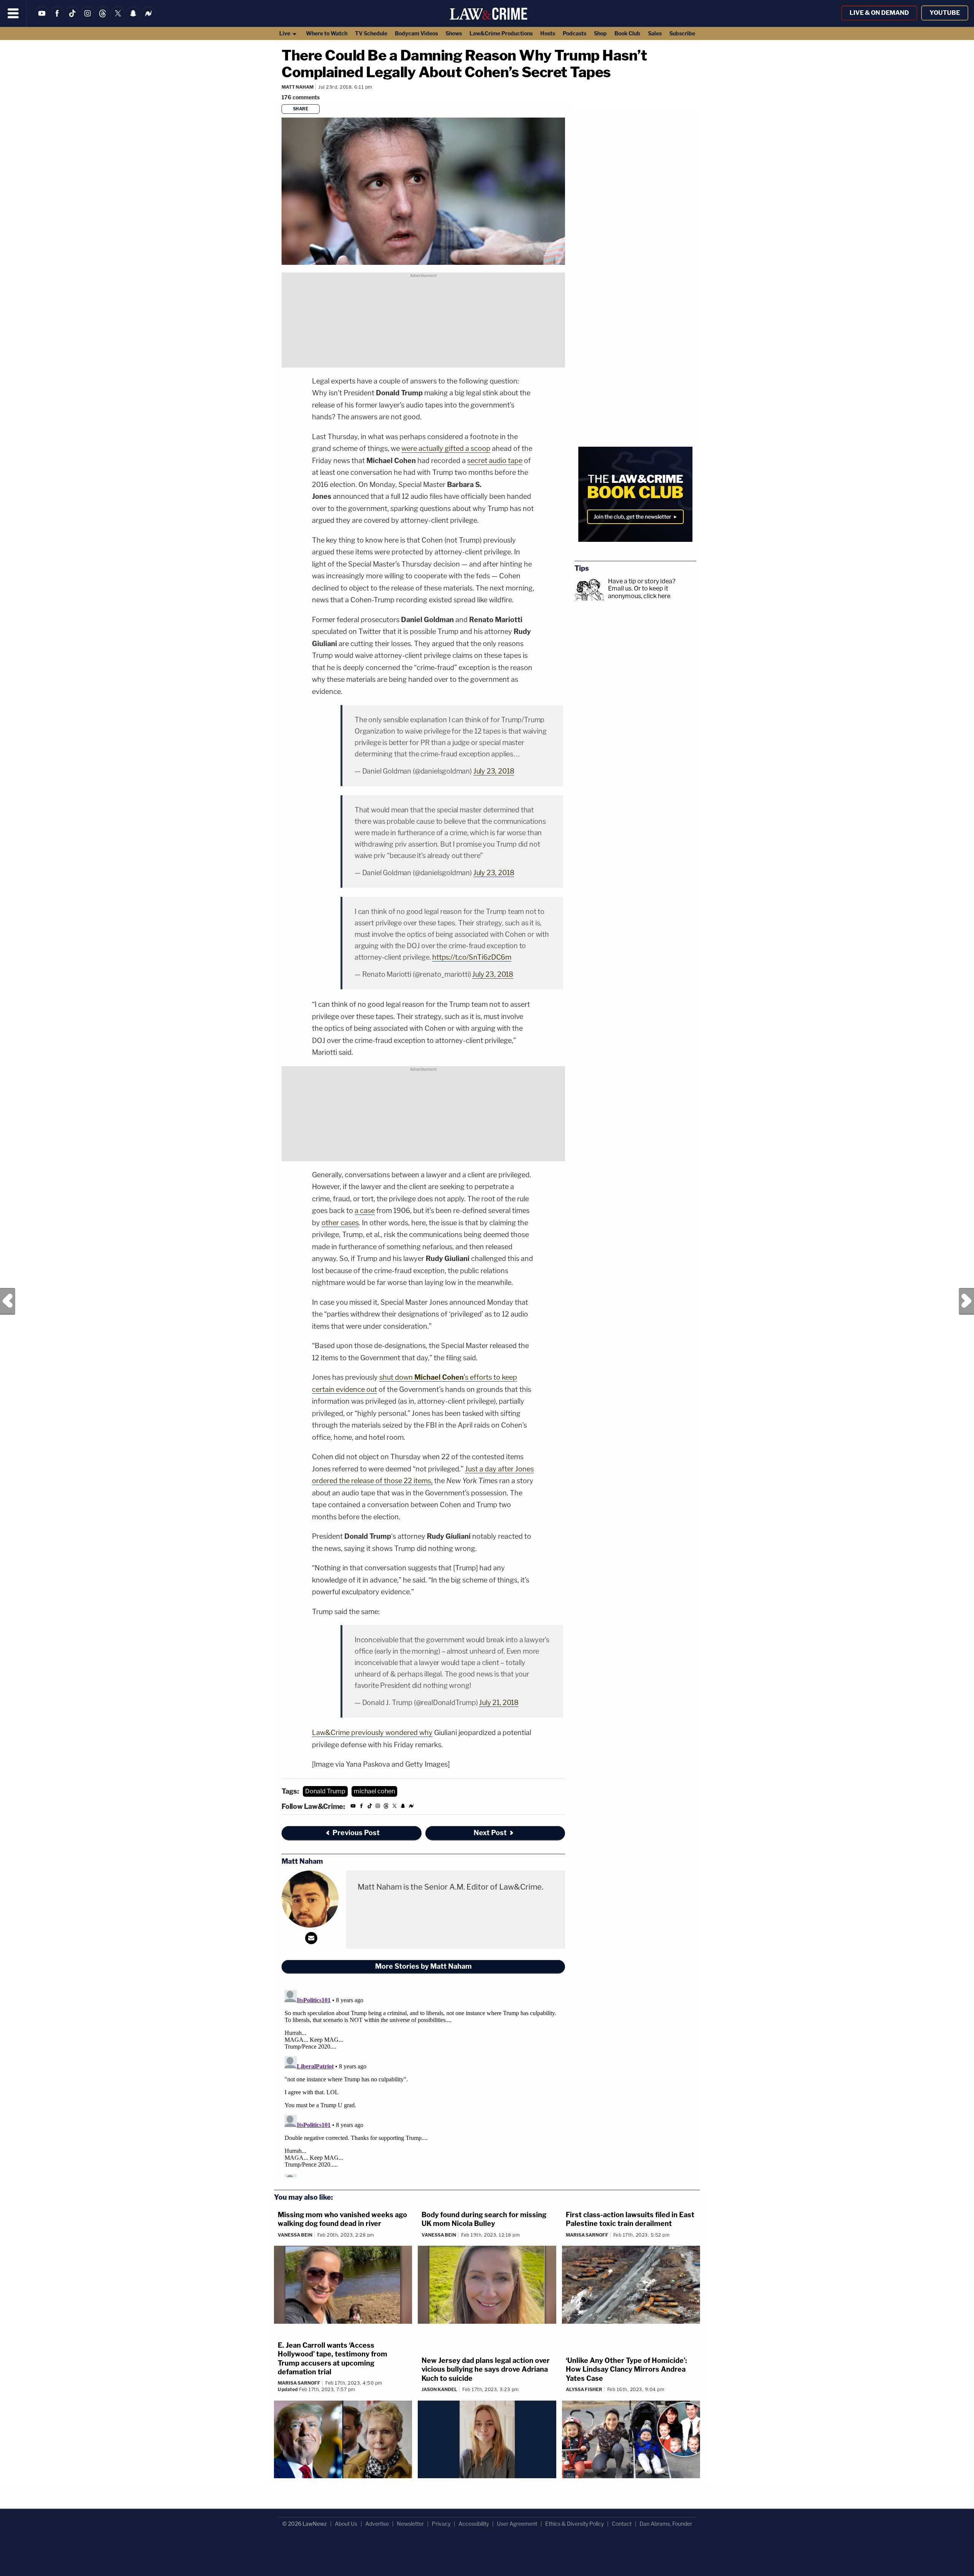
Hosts (548, 33)
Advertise (377, 2524)
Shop (600, 33)
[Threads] (103, 18)
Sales (655, 33)
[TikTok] (72, 18)
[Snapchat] (133, 18)
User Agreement (517, 2524)
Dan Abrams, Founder (666, 2524)
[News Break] (148, 18)
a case (365, 1211)
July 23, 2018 (494, 771)
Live (285, 33)
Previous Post (8, 1301)
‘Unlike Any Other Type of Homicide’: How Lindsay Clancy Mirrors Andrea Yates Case (626, 2369)
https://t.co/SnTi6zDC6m (472, 957)
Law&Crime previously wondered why (372, 1733)
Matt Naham (298, 87)
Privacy (441, 2524)
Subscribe (682, 33)
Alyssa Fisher (584, 2389)
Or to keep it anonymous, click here (639, 592)
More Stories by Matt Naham (423, 1966)
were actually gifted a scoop (446, 448)
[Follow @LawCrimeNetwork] (118, 18)
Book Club (627, 33)
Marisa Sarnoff (587, 2235)
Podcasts (575, 33)
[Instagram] (88, 18)
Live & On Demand (879, 13)
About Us (346, 2524)
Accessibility (474, 2524)
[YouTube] (42, 18)
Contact (622, 2524)
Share (301, 109)
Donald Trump (325, 1791)
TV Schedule (371, 33)
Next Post (966, 1301)
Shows (454, 33)
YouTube (945, 13)
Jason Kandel (439, 2389)
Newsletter (410, 2524)
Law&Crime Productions (501, 33)
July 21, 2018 (499, 1703)
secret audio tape (495, 461)
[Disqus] (423, 2082)
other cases (340, 1223)
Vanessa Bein (295, 2235)
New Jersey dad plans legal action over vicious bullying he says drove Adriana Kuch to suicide (486, 2369)
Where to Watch (327, 33)
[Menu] (13, 13)
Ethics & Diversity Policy (575, 2524)
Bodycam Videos (416, 33)
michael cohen (374, 1791)
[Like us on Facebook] (57, 18)
